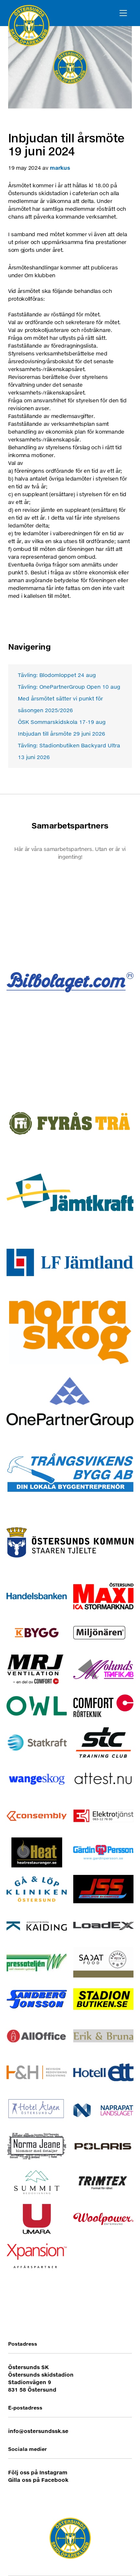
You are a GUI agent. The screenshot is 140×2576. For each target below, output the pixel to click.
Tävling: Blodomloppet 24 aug (57, 675)
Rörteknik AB (103, 1706)
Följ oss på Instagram (38, 2472)
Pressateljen (37, 1962)
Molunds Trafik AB (103, 1669)
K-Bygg (37, 1633)
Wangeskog (37, 1779)
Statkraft (37, 1742)
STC (103, 1742)
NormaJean (37, 2146)
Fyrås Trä (70, 1122)
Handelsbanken (37, 1596)
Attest (103, 1779)
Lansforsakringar (70, 1262)
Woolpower (103, 2219)
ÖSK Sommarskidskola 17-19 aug (62, 722)
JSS (103, 1889)
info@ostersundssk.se (38, 2431)
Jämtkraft (70, 1192)
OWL (37, 1706)
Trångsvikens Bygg (70, 1472)
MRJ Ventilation (37, 1669)
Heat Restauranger (37, 1853)
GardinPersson (103, 1853)
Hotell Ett (103, 2072)
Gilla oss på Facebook (38, 2480)
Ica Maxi (103, 1596)
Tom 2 (70, 1052)
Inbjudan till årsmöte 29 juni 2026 (62, 734)
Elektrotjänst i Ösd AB (103, 1816)
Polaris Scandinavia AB (103, 2146)
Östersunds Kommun (70, 1542)
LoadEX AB (103, 1926)
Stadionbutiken (103, 1999)
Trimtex (103, 2182)
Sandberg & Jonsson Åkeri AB (37, 1999)
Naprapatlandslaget (103, 2109)
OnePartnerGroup (70, 1402)
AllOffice (37, 2036)
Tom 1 (70, 912)
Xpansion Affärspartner (37, 2256)
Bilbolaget (70, 982)
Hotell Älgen (37, 2109)
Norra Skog (70, 1332)
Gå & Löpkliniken (37, 1889)
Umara (37, 2219)
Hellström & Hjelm (37, 2072)
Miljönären (103, 1633)
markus (60, 168)
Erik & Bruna (103, 2036)
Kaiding (37, 1926)
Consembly (37, 1816)
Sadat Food (103, 1962)
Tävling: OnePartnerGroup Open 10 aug (69, 687)
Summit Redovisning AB (37, 2182)
